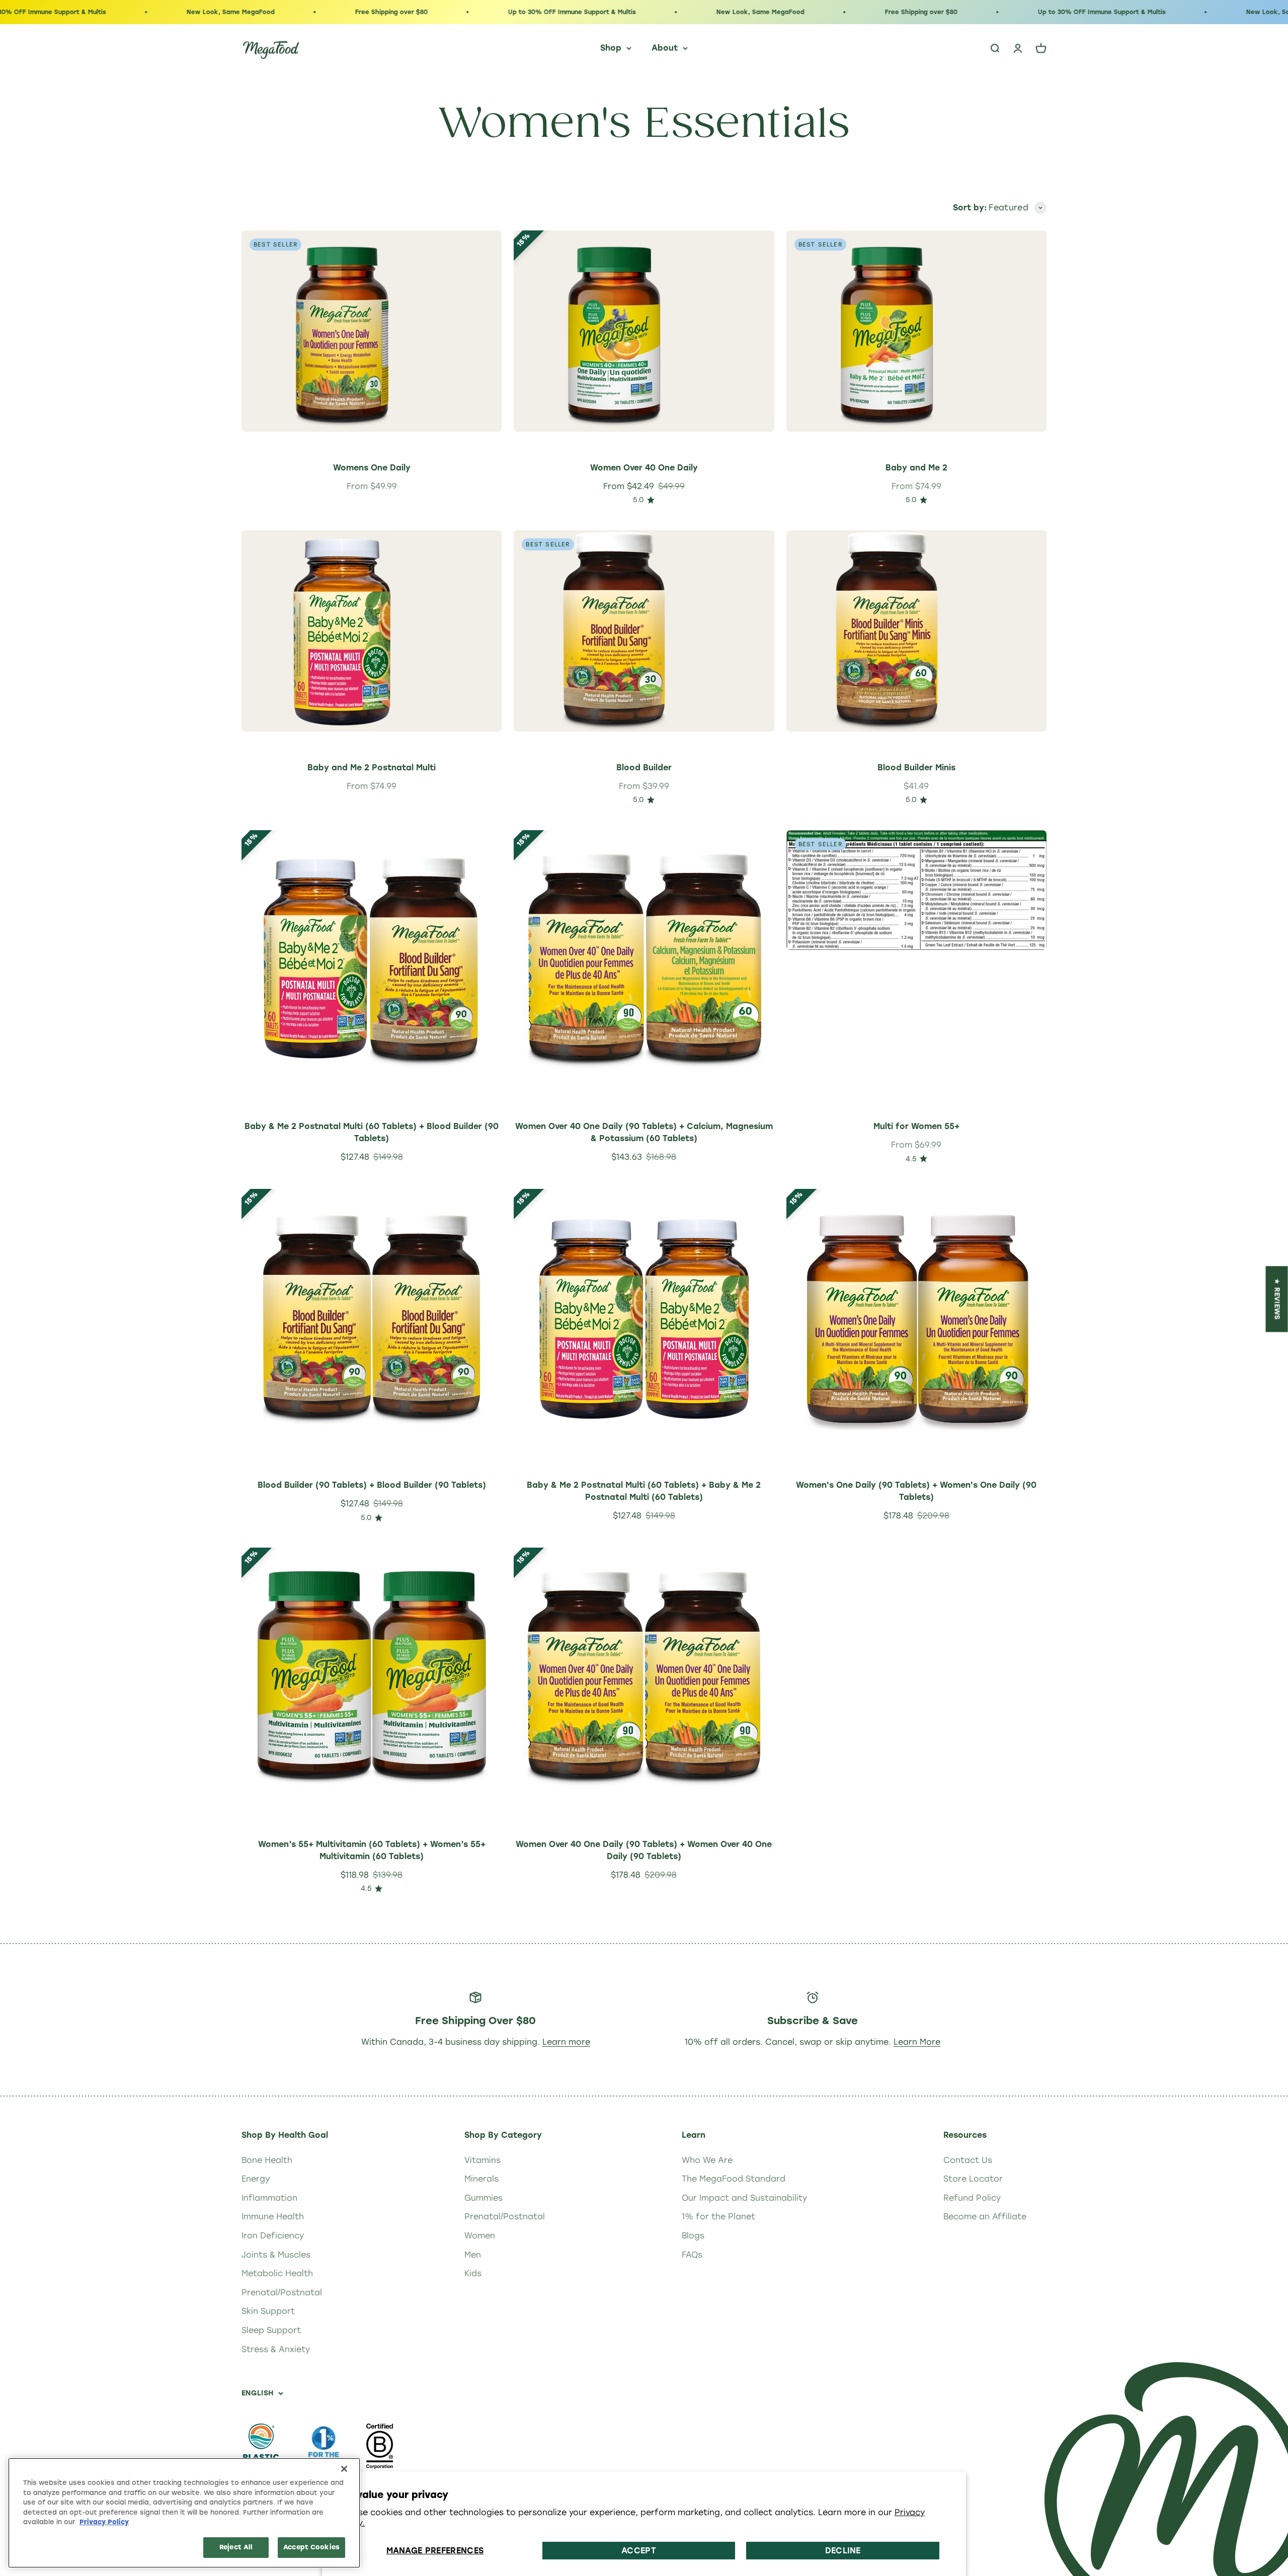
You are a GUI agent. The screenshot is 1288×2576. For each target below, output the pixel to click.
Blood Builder (644, 768)
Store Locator (973, 2179)
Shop (611, 48)
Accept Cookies (311, 2547)
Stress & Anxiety (276, 2349)
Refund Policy (972, 2198)
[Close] (344, 2469)
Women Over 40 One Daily (644, 468)
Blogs (693, 2236)
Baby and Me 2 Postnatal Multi (372, 768)
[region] (184, 2513)
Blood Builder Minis (916, 768)
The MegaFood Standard (734, 2179)
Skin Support (268, 2311)
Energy (256, 2179)
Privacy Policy (104, 2522)
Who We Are (707, 2160)
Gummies (484, 2198)
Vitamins (482, 2160)
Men (473, 2255)
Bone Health (267, 2160)
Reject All (236, 2547)
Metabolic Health (277, 2273)
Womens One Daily (372, 468)
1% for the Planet (718, 2217)
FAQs (692, 2255)
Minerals (481, 2179)
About (665, 48)
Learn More (917, 2042)
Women (480, 2236)
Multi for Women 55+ (916, 1126)
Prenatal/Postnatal (282, 2292)
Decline (843, 2551)
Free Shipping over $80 (277, 12)
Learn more (566, 2042)
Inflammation (269, 2198)
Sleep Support (271, 2330)
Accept (639, 2551)
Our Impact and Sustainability (744, 2198)
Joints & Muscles (276, 2255)
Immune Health (273, 2217)
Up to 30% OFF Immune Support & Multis (457, 12)
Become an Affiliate (985, 2217)
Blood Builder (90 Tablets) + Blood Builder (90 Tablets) (372, 1485)
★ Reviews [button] (1277, 1299)
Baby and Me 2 (916, 468)
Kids (473, 2273)
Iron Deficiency (273, 2236)
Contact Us (968, 2160)
